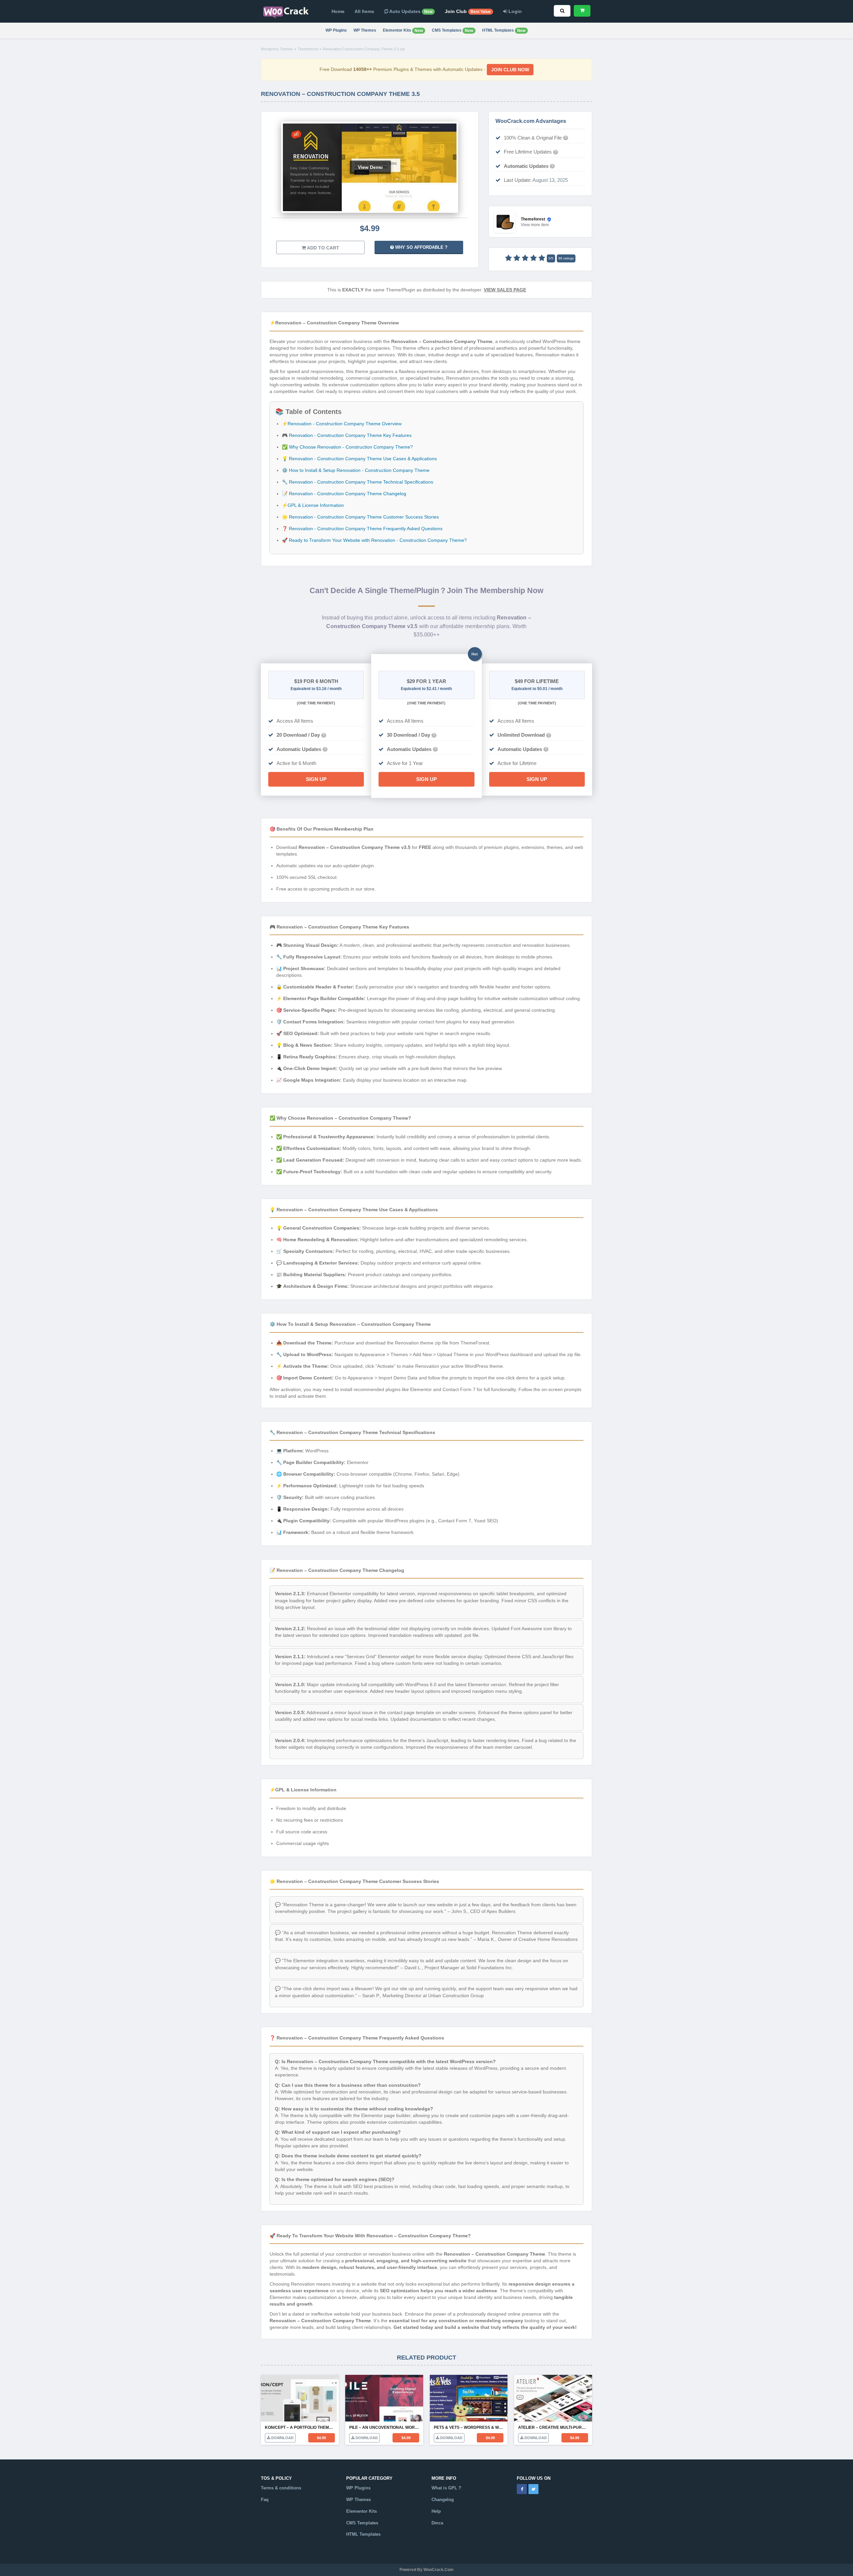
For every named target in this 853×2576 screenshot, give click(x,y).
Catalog (354, 2546)
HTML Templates (504, 30)
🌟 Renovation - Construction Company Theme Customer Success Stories (360, 517)
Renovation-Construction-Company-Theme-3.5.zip (364, 49)
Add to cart (323, 248)
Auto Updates (410, 11)
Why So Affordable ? (421, 247)
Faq (265, 2500)
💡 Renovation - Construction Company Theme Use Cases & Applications (359, 459)
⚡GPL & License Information (313, 505)
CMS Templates (452, 30)
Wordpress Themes (277, 49)
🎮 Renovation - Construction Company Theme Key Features (347, 435)
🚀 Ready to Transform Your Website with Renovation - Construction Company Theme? (374, 540)
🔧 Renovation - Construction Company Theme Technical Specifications (358, 482)
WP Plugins (336, 30)
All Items (364, 11)
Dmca (437, 2523)
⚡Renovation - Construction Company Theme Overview (342, 424)
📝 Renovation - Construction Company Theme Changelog (344, 494)
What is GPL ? (446, 2488)
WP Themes (365, 30)
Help (436, 2511)
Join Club (468, 11)
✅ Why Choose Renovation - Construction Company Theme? (347, 447)
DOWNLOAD (282, 2438)
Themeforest (308, 49)
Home (338, 11)
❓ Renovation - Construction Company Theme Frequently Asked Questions (362, 529)
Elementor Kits (403, 30)
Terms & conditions (281, 2488)
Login (514, 11)
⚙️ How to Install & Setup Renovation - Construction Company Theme (356, 470)
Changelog (443, 2500)
